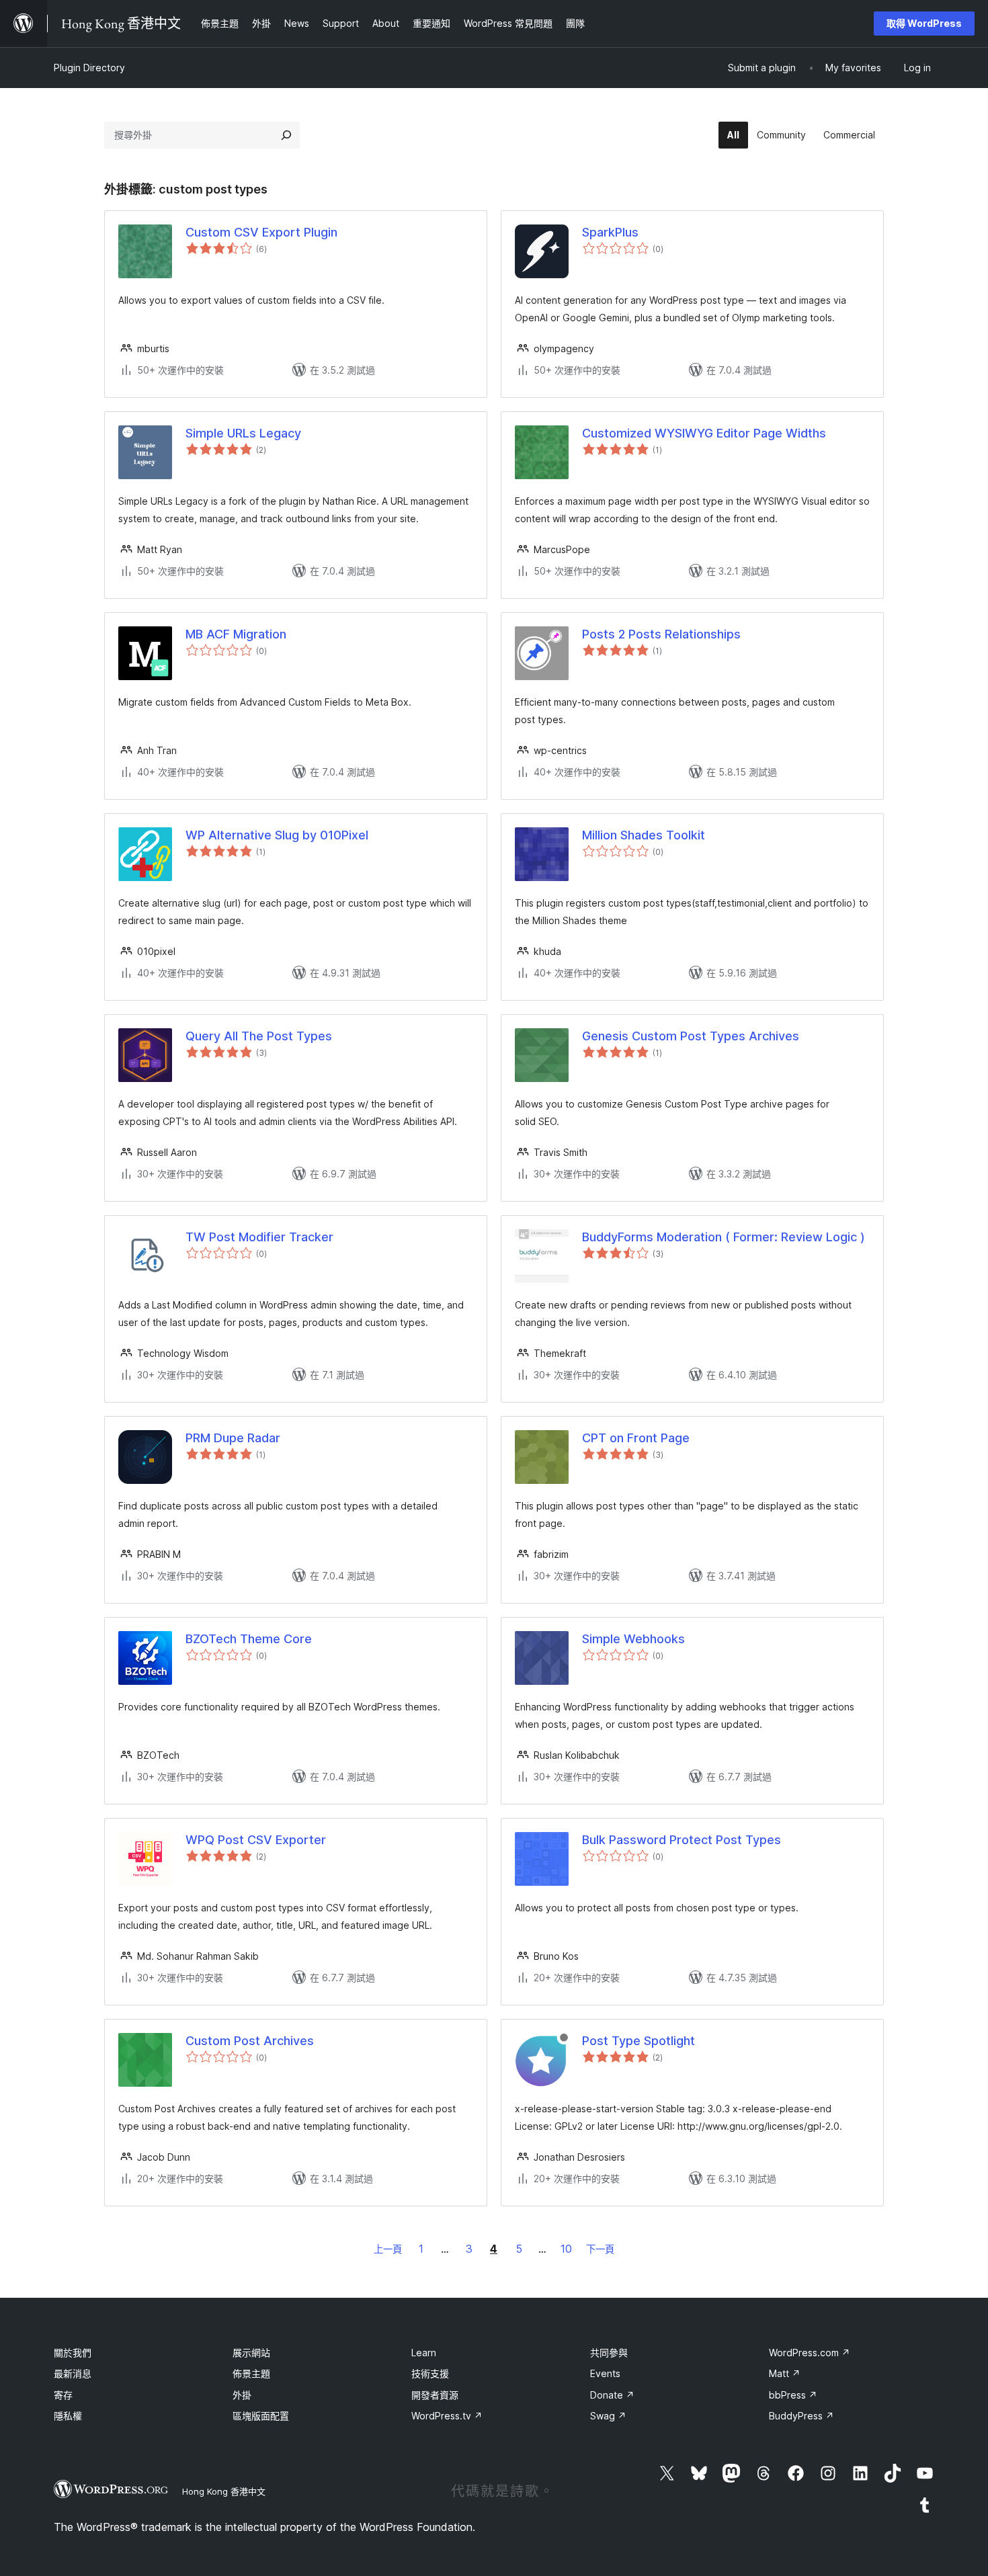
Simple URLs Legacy (243, 433)
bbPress (793, 2395)
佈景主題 (251, 2373)
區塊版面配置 (261, 2416)
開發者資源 (435, 2395)
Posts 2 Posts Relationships (661, 634)
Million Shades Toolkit (644, 835)
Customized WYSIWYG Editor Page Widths (704, 433)
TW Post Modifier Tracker (259, 1237)
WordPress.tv (447, 2416)
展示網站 (251, 2353)
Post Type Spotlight (639, 2041)
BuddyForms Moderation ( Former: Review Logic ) (724, 1237)
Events (605, 2373)
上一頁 (388, 2249)
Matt (785, 2373)
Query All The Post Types (259, 1036)
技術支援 (430, 2373)
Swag (608, 2416)
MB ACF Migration (236, 634)
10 (566, 2249)
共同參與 (609, 2353)
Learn (424, 2353)
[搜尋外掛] (286, 135)
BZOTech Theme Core (249, 1639)
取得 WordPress (924, 23)
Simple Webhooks (633, 1639)
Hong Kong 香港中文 (224, 2491)
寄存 (63, 2395)
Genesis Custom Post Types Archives (691, 1036)
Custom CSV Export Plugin (261, 232)
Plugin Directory (89, 68)
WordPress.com (810, 2353)
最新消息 (73, 2373)
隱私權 (68, 2416)
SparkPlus (610, 232)
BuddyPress (801, 2416)
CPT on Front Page (636, 1438)
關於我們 (73, 2353)
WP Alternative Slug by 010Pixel (277, 835)
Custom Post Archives (250, 2041)
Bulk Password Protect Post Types (682, 1840)
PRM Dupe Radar (233, 1438)
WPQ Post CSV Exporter (256, 1840)
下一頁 (600, 2249)
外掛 (242, 2395)
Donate (612, 2395)
